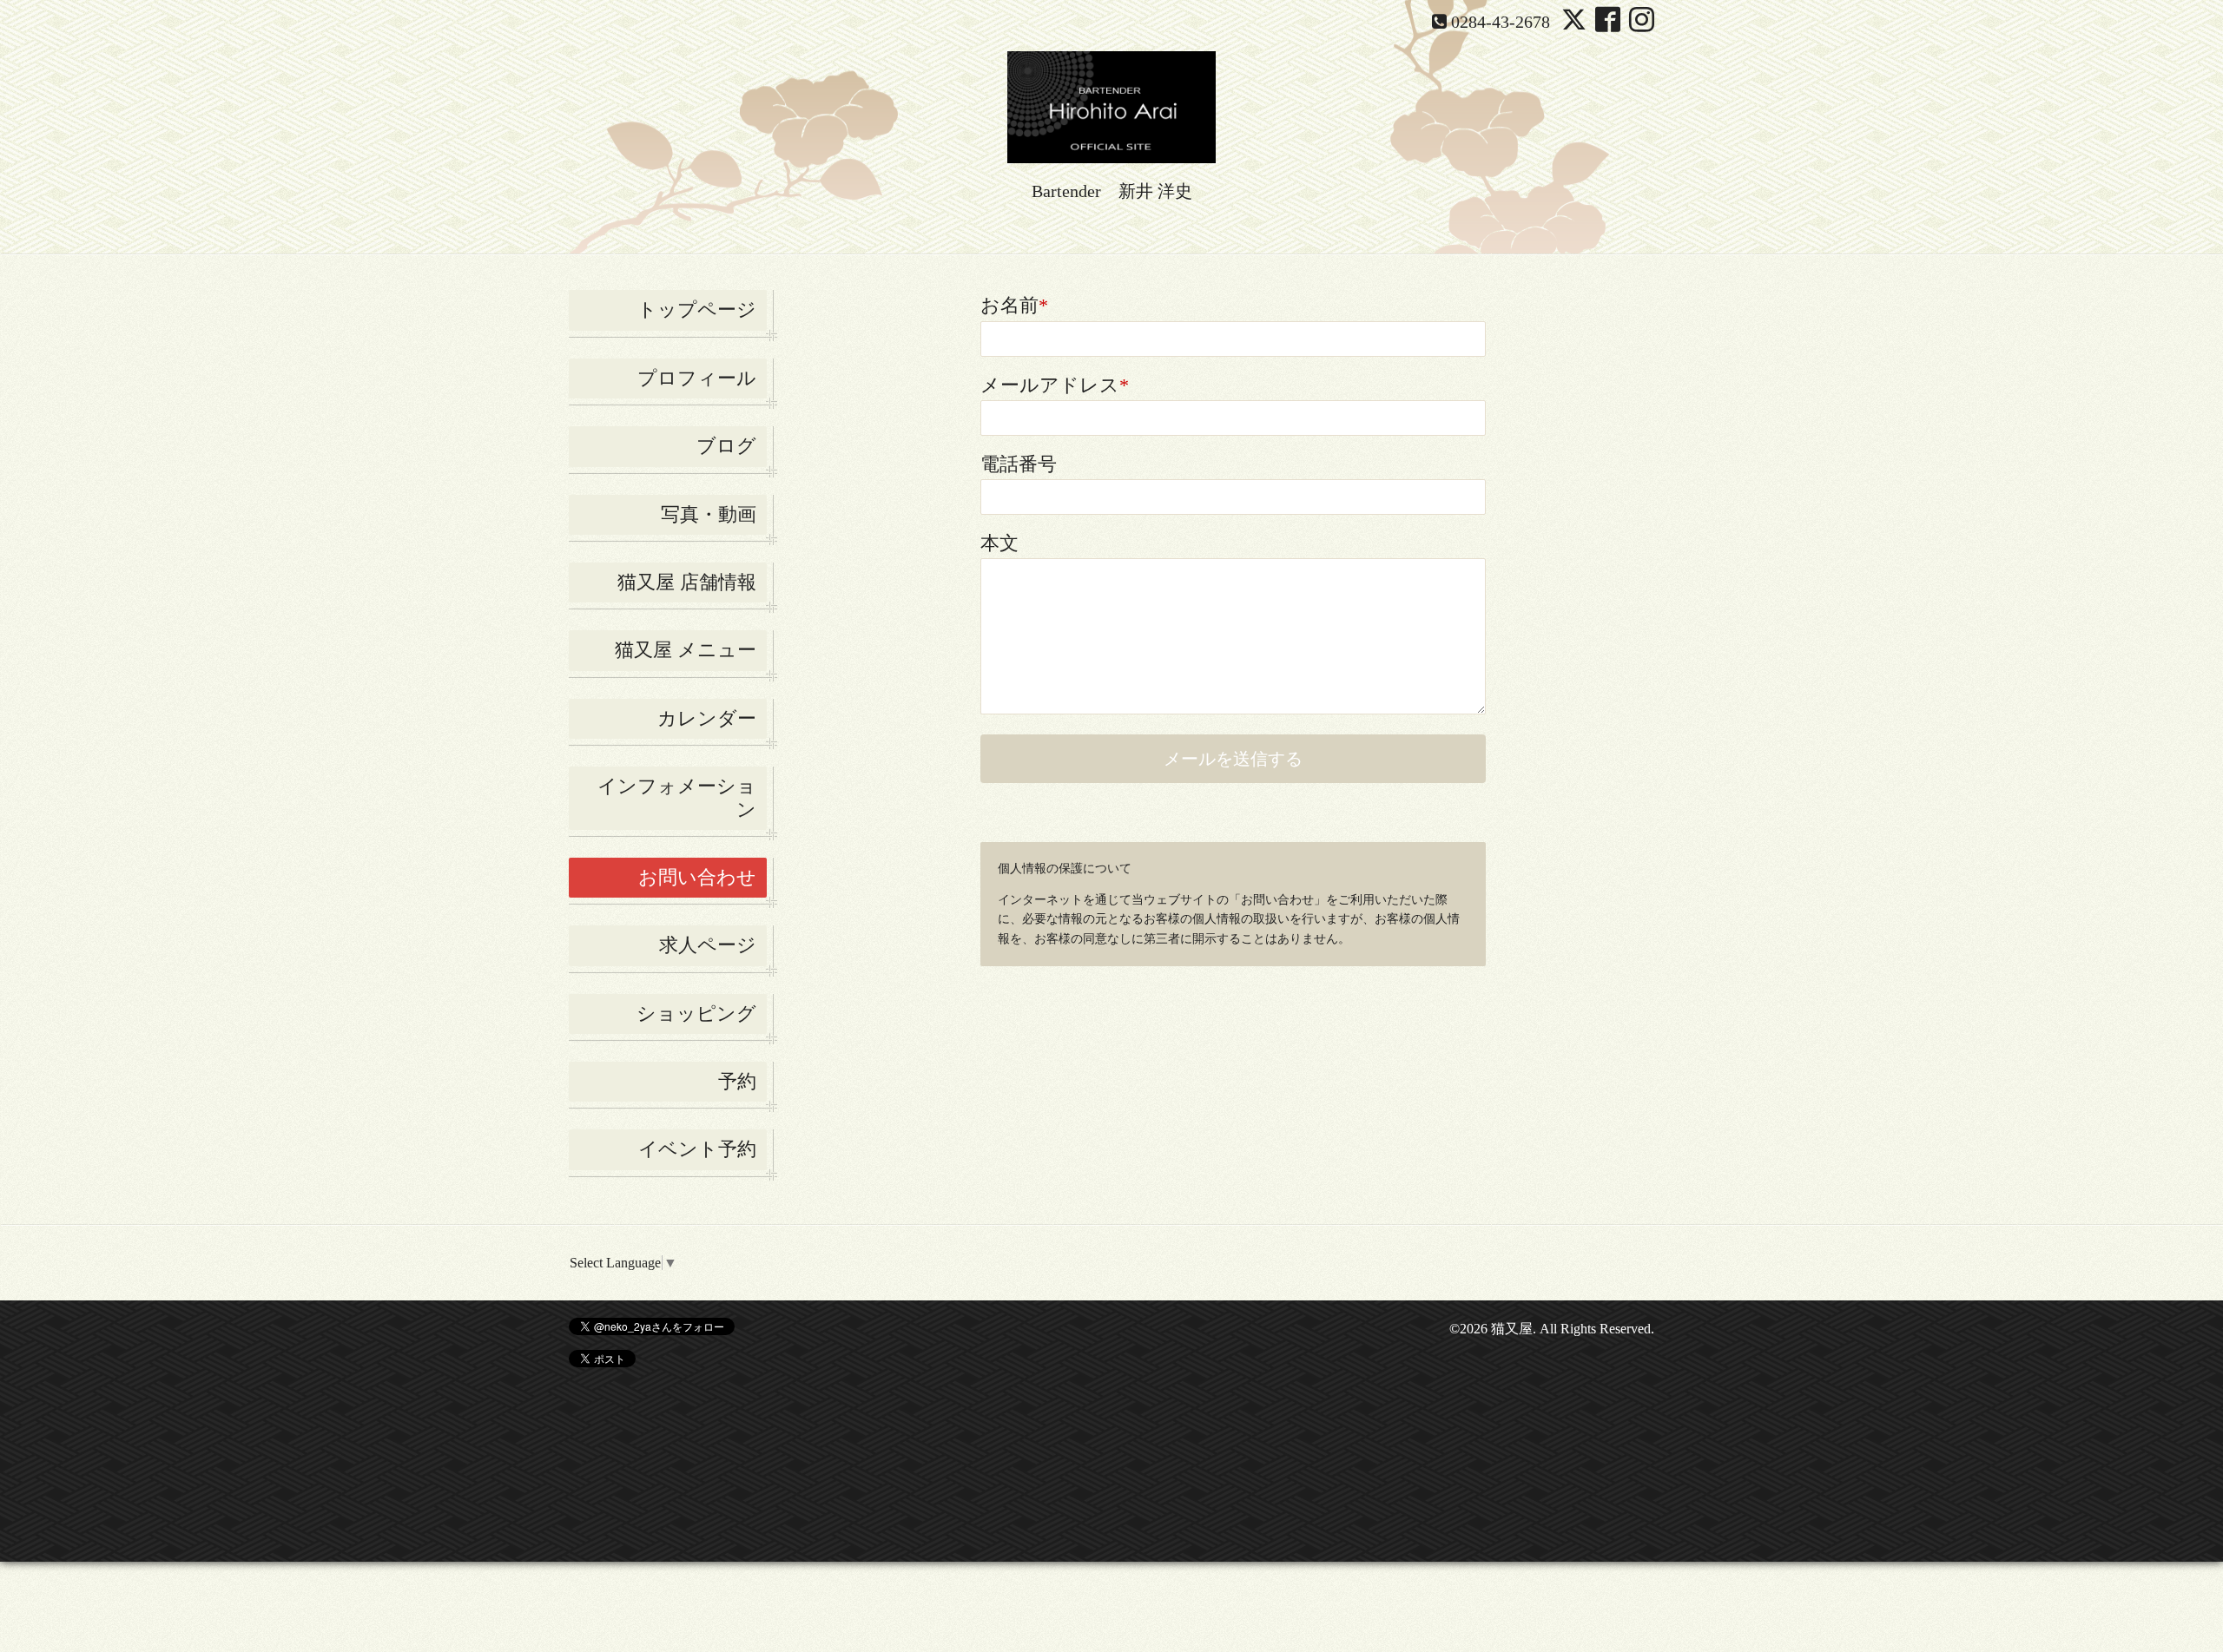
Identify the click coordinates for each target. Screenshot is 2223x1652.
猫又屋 (1512, 1329)
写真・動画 (709, 514)
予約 (737, 1081)
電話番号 (1019, 464)
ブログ (726, 446)
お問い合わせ (697, 877)
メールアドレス (1055, 385)
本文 (999, 543)
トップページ (697, 309)
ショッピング (696, 1014)
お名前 (1014, 305)
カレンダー (707, 718)
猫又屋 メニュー (686, 650)
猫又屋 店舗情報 (687, 582)
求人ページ (708, 945)
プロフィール (697, 378)
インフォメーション (677, 797)
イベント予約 (697, 1149)
